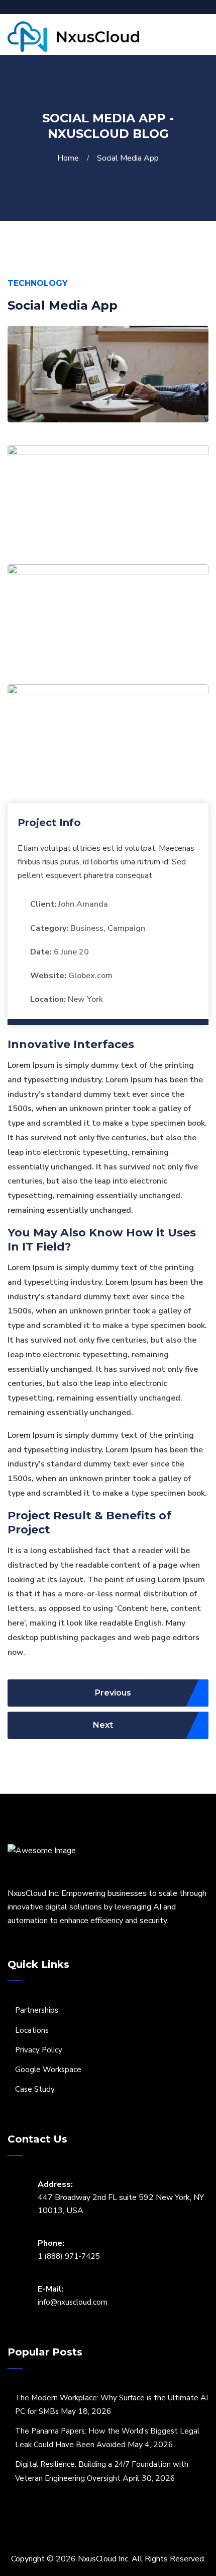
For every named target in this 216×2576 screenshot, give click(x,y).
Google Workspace (48, 2070)
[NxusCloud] (73, 36)
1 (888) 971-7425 (69, 2256)
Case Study (35, 2089)
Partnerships (37, 2010)
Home (70, 158)
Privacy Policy (39, 2050)
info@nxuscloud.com (73, 2302)
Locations (32, 2030)
